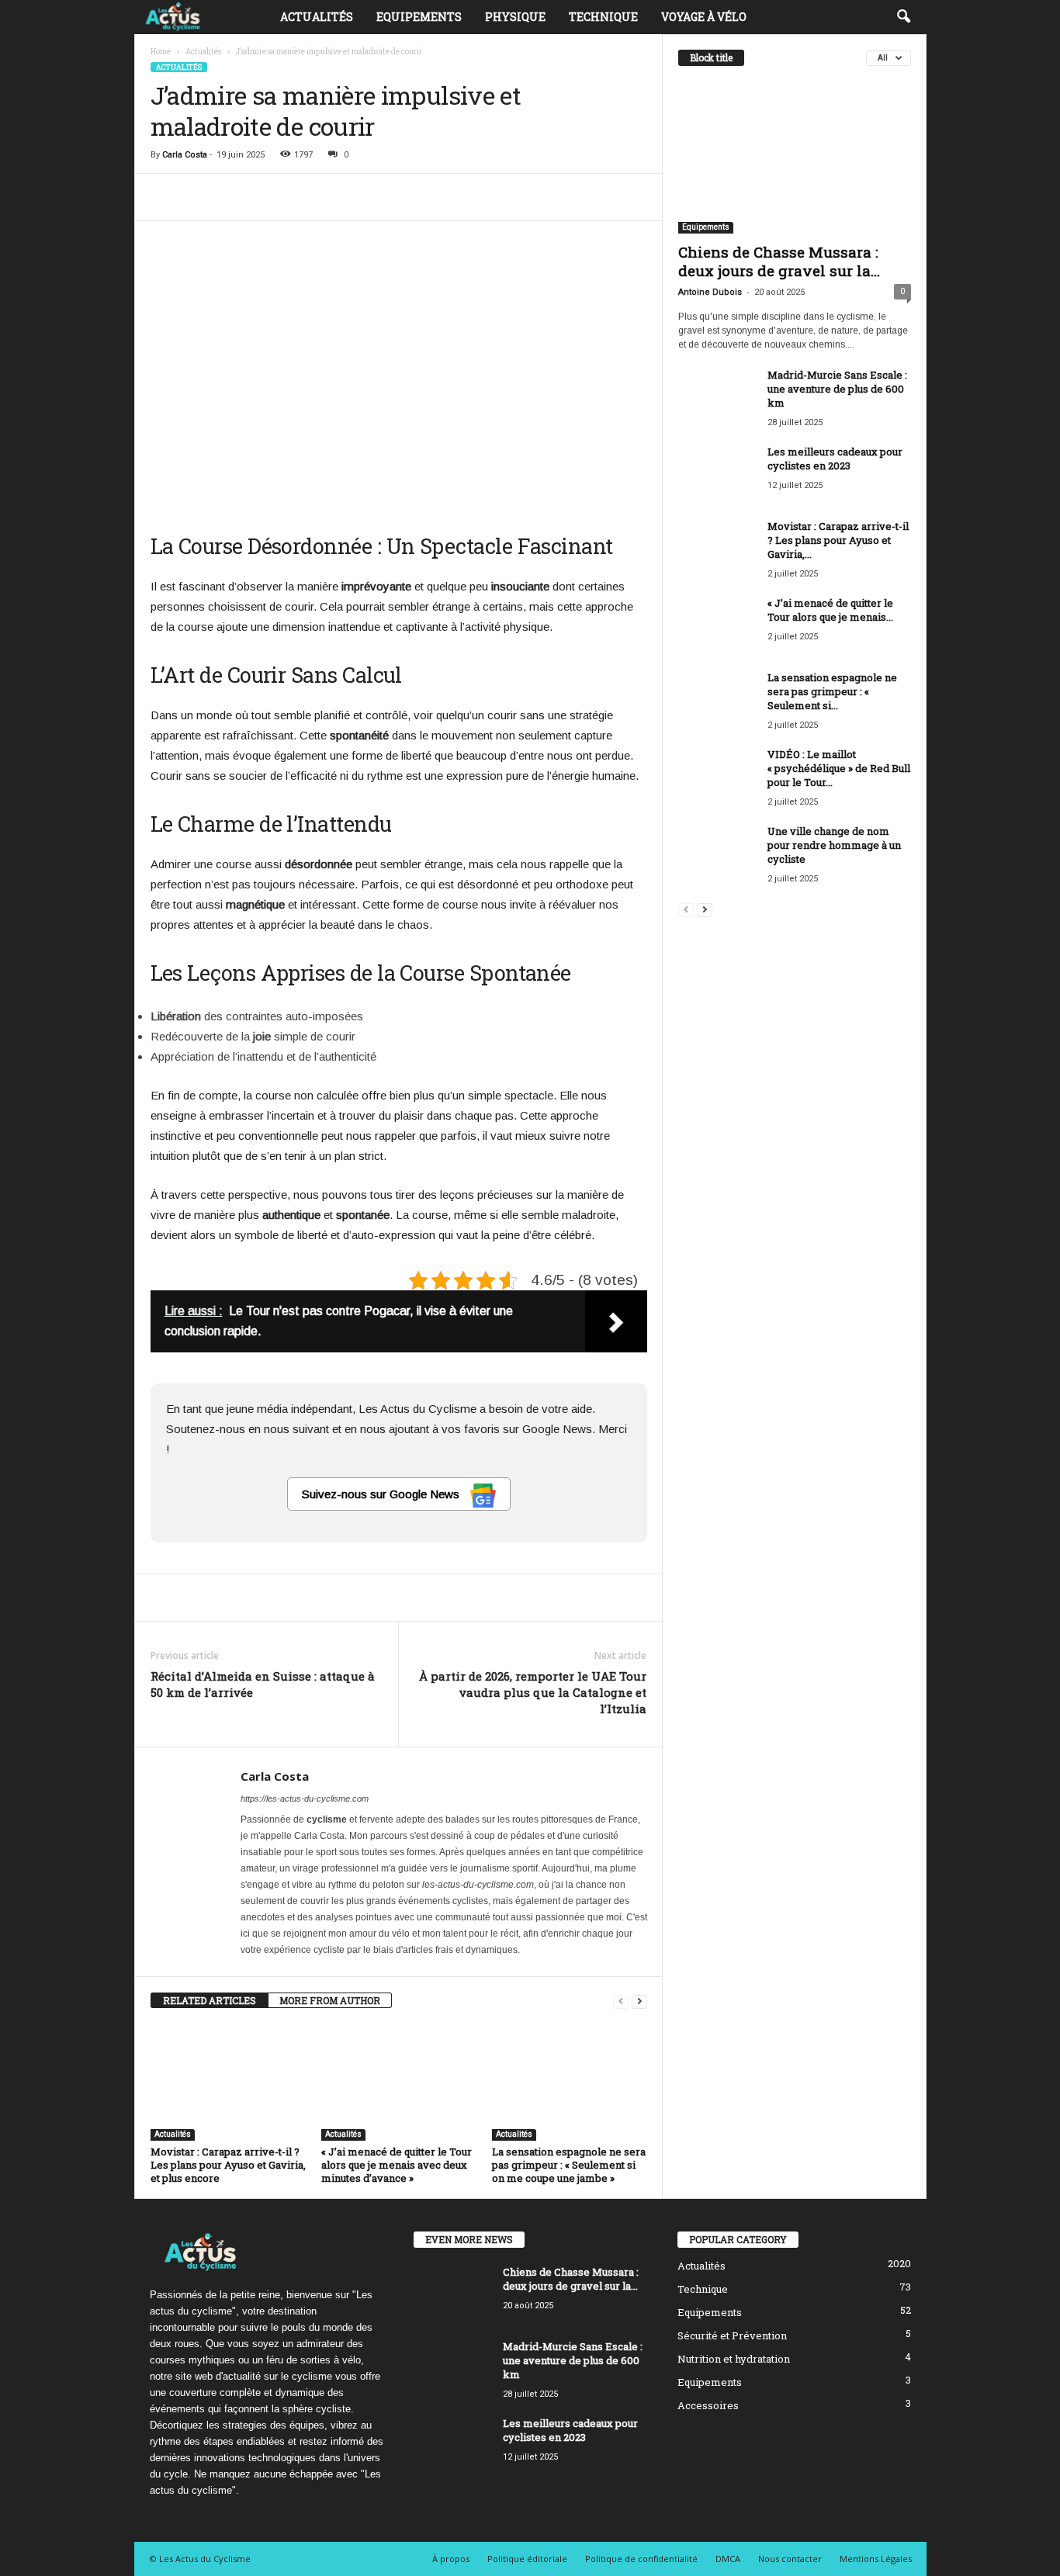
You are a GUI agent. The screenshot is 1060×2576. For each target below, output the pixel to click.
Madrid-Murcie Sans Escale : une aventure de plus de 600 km (837, 389)
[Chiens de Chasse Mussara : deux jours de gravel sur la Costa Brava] (795, 158)
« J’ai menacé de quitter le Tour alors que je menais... (830, 610)
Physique (515, 17)
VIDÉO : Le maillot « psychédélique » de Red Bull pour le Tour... (839, 768)
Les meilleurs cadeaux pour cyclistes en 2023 (835, 459)
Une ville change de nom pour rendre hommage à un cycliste (834, 845)
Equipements (419, 17)
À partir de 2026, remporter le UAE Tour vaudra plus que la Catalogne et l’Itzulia (533, 1692)
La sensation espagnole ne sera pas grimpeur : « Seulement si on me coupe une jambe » (569, 2165)
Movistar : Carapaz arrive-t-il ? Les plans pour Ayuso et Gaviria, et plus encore (228, 2165)
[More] (646, 197)
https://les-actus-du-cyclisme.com (305, 1799)
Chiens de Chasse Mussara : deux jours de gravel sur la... (779, 261)
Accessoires (708, 2405)
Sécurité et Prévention (732, 2335)
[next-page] (639, 2001)
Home (161, 52)
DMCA (728, 2559)
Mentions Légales (876, 2559)
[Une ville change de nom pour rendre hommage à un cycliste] (717, 853)
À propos (451, 2559)
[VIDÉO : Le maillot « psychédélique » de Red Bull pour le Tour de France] (717, 776)
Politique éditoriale (527, 2559)
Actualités (317, 17)
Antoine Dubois (710, 292)
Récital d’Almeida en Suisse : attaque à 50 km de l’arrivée (263, 1684)
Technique (603, 17)
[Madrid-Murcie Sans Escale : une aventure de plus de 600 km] (717, 397)
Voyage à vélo (704, 17)
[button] (903, 17)
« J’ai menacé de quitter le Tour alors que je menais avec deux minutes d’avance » (397, 2165)
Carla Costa (185, 155)
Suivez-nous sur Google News (382, 1494)
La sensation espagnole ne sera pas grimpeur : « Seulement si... (832, 691)
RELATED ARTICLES (210, 2000)
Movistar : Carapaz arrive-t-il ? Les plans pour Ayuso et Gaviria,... (838, 540)
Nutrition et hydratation (734, 2359)
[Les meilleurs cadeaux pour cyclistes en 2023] (717, 474)
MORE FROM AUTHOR (330, 2000)
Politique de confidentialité (641, 2559)
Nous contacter (790, 2559)
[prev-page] (621, 2001)
